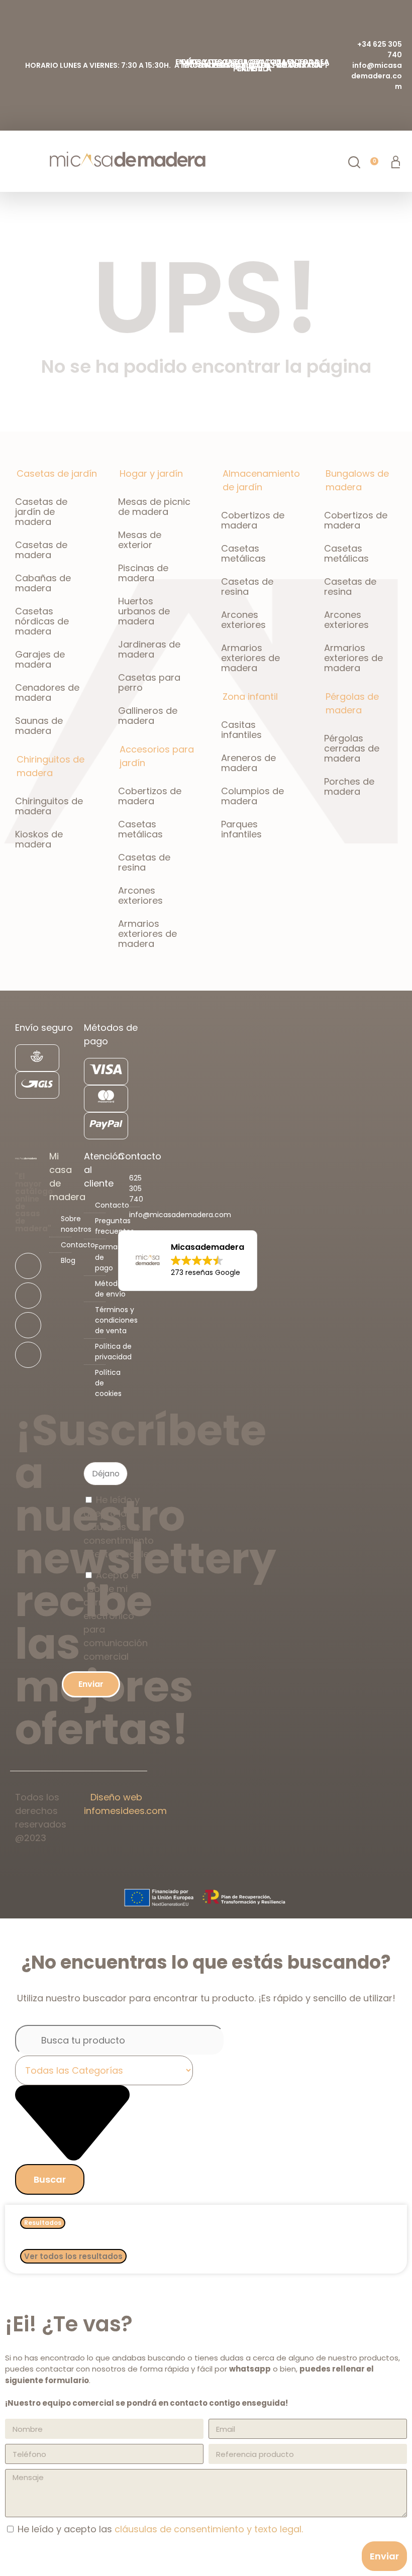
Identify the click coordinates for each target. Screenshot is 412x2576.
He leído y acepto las (160, 2529)
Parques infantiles (241, 829)
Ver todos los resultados (73, 2256)
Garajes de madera (40, 659)
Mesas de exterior (140, 540)
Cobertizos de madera (150, 796)
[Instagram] (28, 1296)
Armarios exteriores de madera (147, 934)
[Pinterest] (28, 1355)
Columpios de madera (252, 796)
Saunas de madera (39, 726)
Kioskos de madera (39, 839)
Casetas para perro (149, 682)
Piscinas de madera (143, 573)
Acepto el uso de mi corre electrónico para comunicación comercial (116, 1616)
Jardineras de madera (149, 649)
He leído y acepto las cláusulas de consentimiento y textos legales (119, 1527)
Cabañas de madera (43, 583)
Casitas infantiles (241, 730)
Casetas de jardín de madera (41, 512)
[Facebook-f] (28, 1266)
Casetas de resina (144, 862)
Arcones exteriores (140, 895)
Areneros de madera (248, 763)
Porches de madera (349, 786)
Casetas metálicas (140, 829)
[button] (13, 162)
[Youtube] (28, 1325)
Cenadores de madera (47, 692)
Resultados (43, 2223)
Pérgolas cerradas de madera (352, 748)
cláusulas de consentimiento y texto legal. (209, 2529)
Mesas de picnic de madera (154, 507)
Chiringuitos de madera (49, 806)
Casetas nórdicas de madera (42, 621)
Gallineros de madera (148, 716)
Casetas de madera (41, 550)
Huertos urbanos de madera (144, 611)
